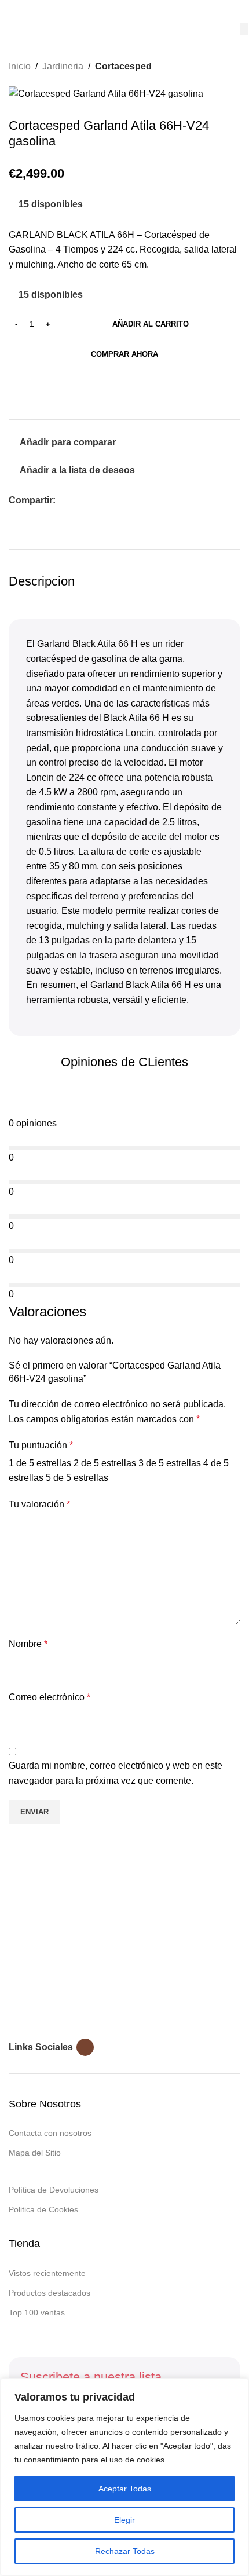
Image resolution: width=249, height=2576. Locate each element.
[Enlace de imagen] (81, 1948)
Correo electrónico (50, 1697)
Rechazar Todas (125, 2551)
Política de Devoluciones (54, 2190)
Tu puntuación (41, 1445)
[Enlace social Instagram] (85, 2047)
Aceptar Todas (125, 2489)
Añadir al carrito (151, 324)
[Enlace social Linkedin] (102, 501)
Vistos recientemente (47, 2273)
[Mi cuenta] (236, 12)
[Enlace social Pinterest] (89, 501)
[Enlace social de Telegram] (116, 501)
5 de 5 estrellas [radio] (77, 1478)
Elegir (124, 2520)
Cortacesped (123, 66)
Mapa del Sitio (35, 2153)
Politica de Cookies (43, 2209)
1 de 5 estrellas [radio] (40, 1463)
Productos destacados (50, 2293)
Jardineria (63, 66)
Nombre (28, 1644)
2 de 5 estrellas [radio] (105, 1463)
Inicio (20, 66)
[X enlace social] (76, 501)
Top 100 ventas (37, 2312)
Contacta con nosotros (50, 2133)
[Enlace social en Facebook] (62, 501)
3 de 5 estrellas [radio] (170, 1463)
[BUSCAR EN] (244, 29)
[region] (124, 2477)
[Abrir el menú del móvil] (13, 12)
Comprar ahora (124, 354)
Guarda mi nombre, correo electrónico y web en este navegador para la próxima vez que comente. (116, 1773)
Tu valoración (39, 1504)
